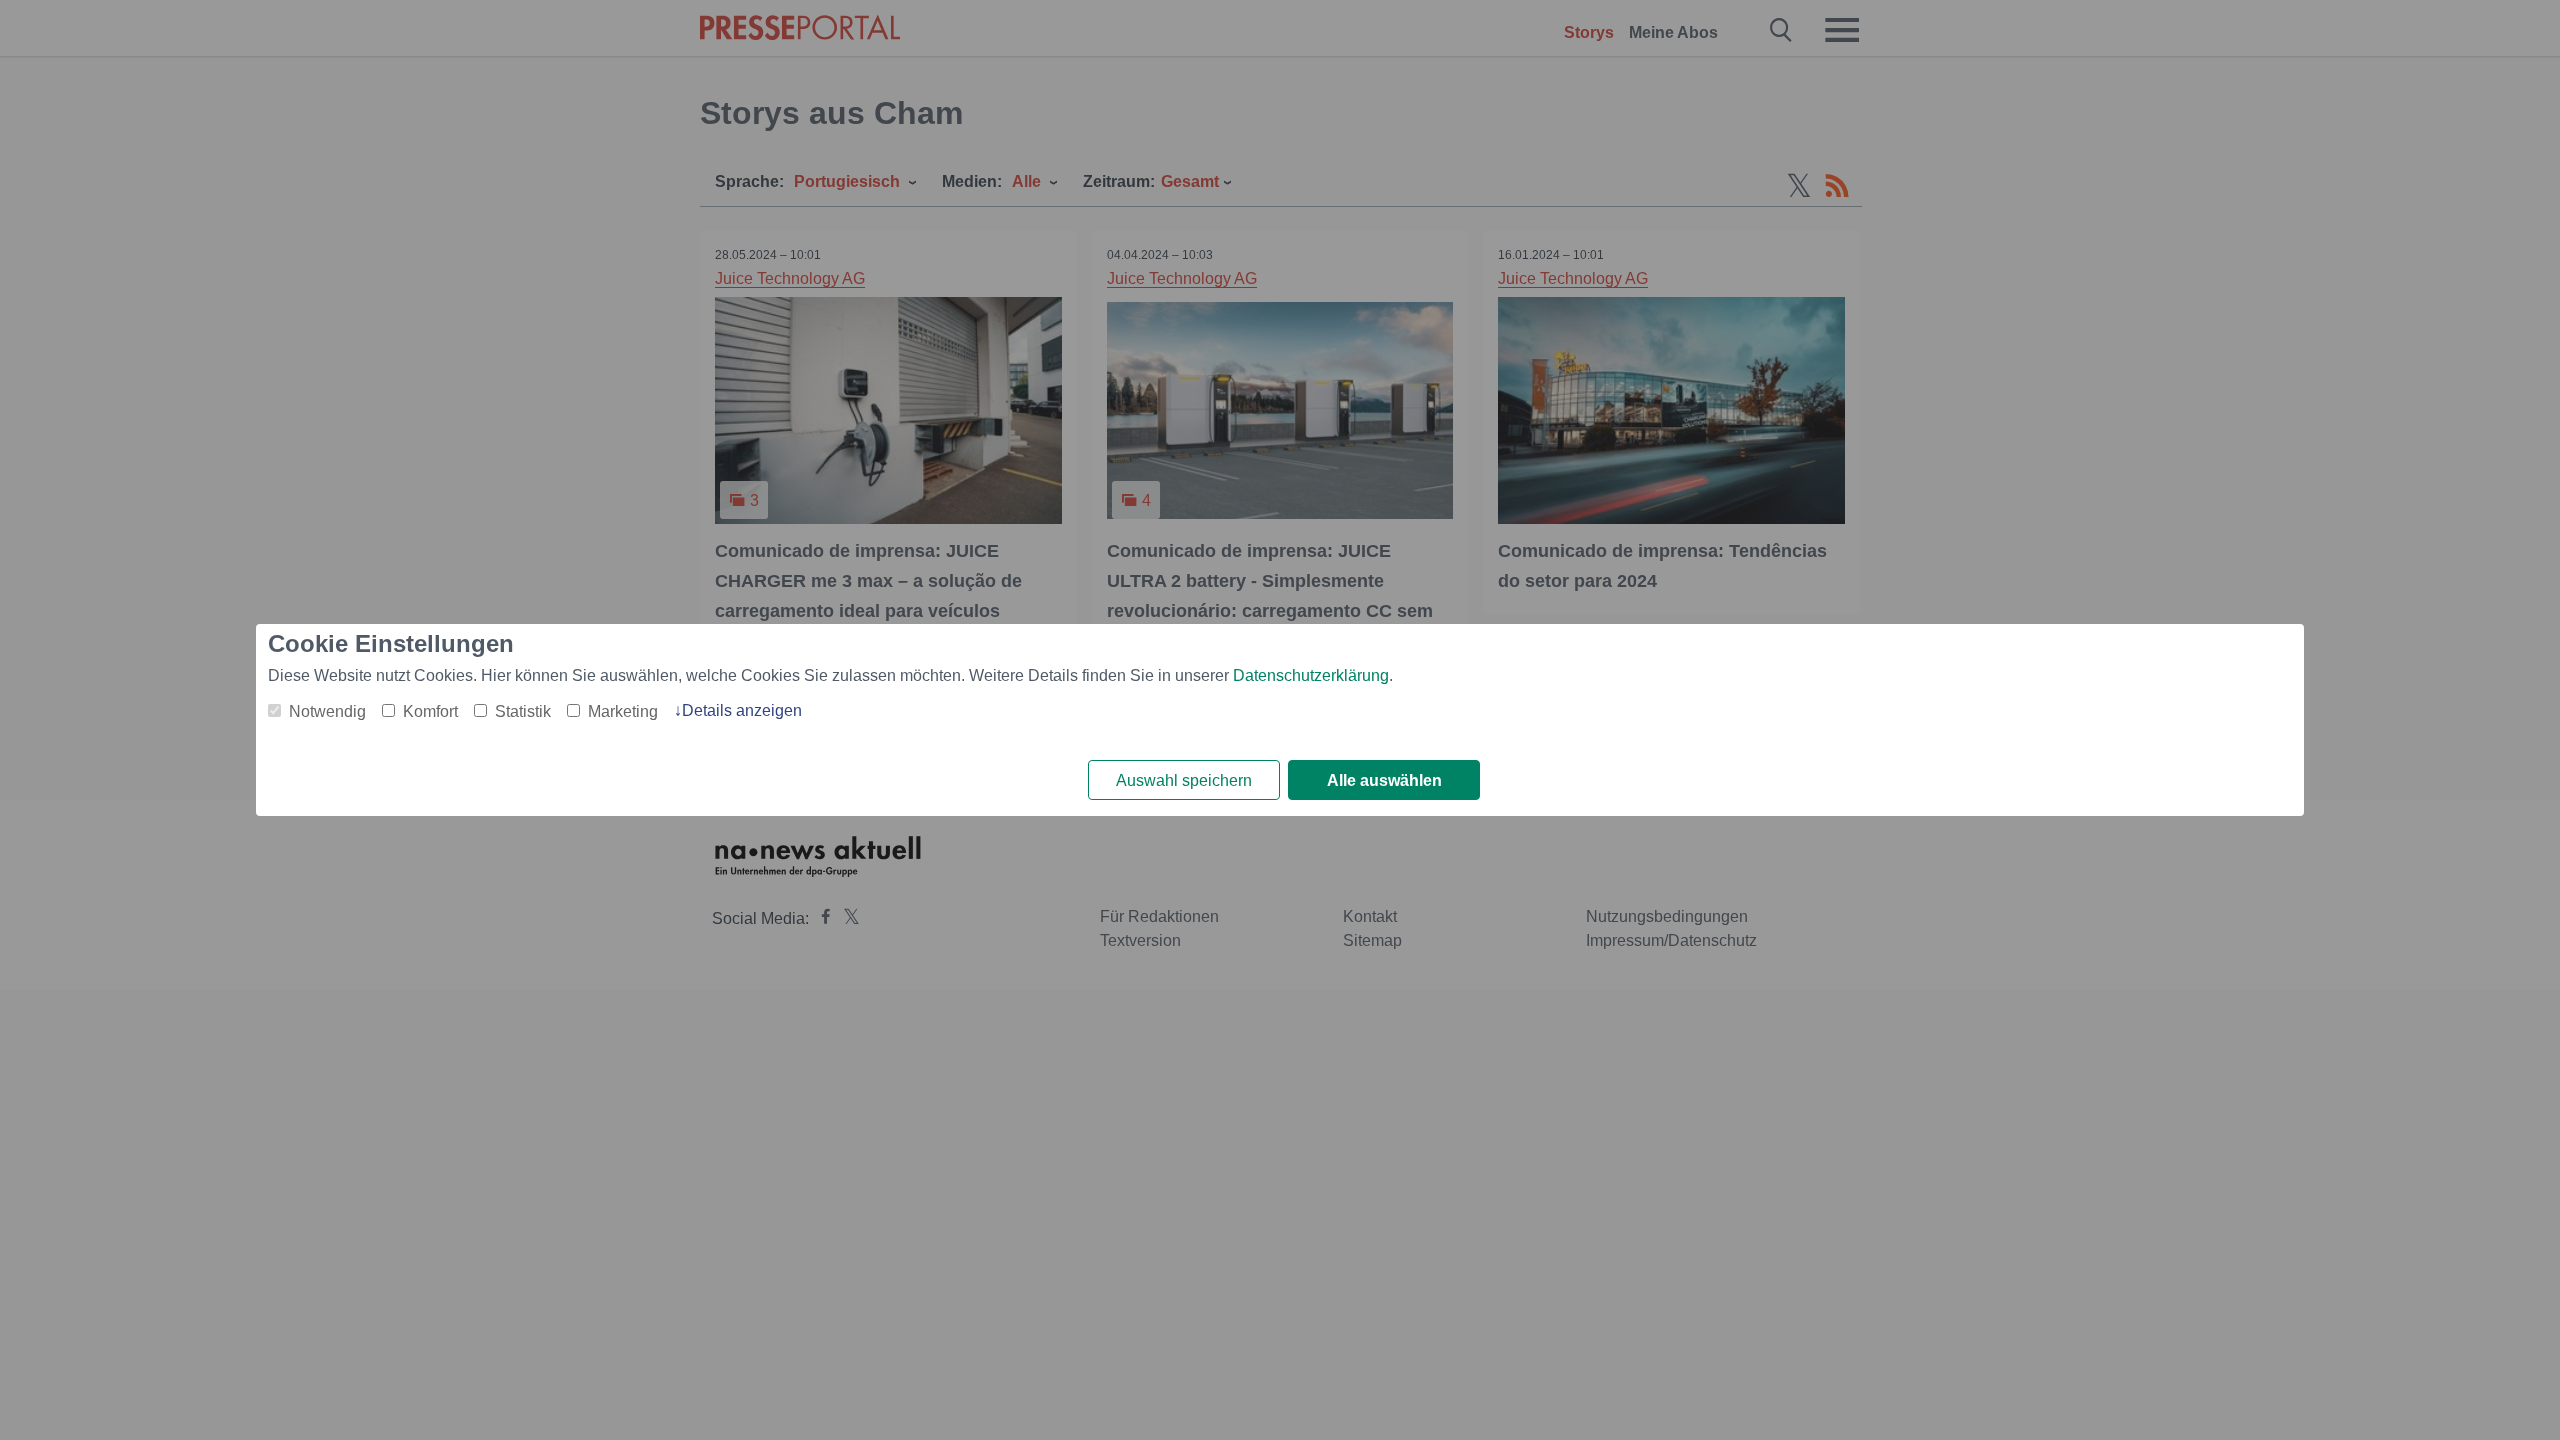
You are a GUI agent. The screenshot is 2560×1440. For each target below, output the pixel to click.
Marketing (623, 711)
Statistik (523, 711)
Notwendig (327, 711)
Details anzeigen (742, 710)
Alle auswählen (1384, 780)
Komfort (430, 711)
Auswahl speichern (1184, 780)
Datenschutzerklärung (1311, 675)
